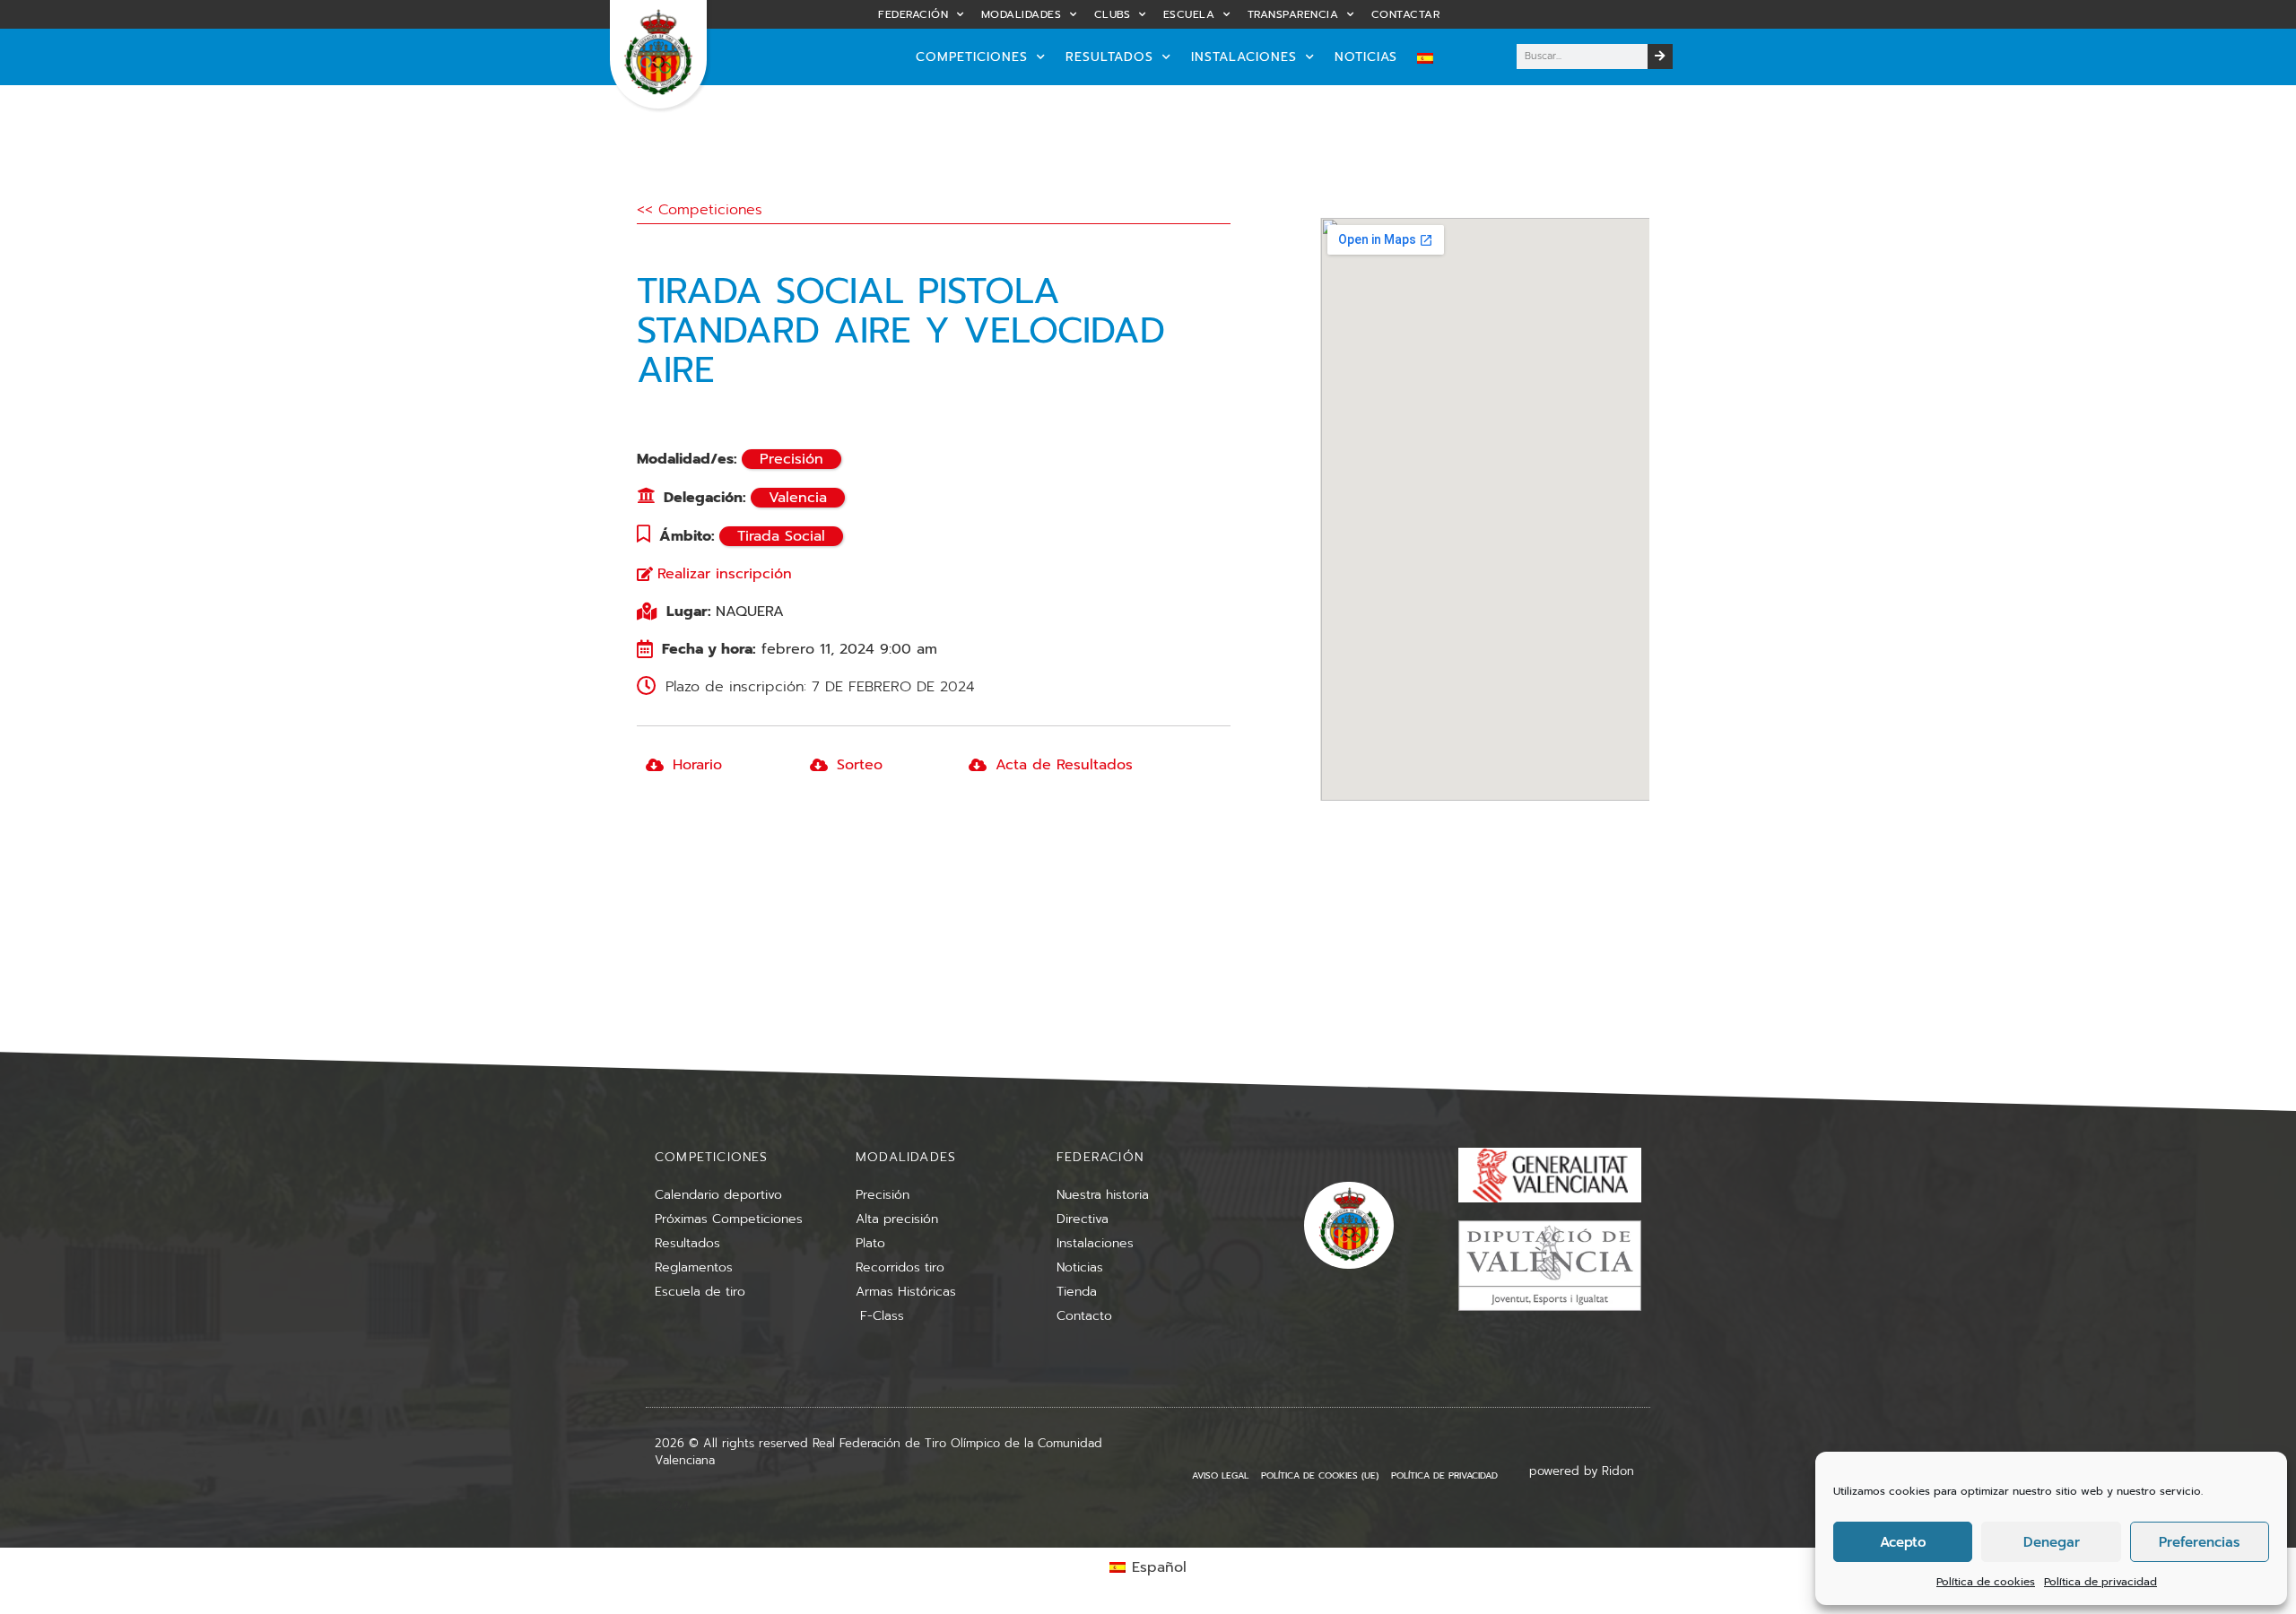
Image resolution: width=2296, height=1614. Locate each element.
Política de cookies (1986, 1582)
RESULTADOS (1109, 57)
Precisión (791, 459)
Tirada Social (781, 536)
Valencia (798, 498)
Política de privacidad (2100, 1582)
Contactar (1406, 14)
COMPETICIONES (972, 57)
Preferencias (2199, 1542)
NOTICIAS (1366, 57)
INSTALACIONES (1244, 57)
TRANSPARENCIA (1293, 14)
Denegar (2052, 1542)
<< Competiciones (700, 210)
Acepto (1903, 1542)
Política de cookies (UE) (1320, 1475)
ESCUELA (1189, 14)
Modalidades (1022, 14)
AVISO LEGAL (1220, 1475)
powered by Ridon (1582, 1471)
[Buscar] (1660, 56)
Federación (913, 14)
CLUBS (1113, 14)
